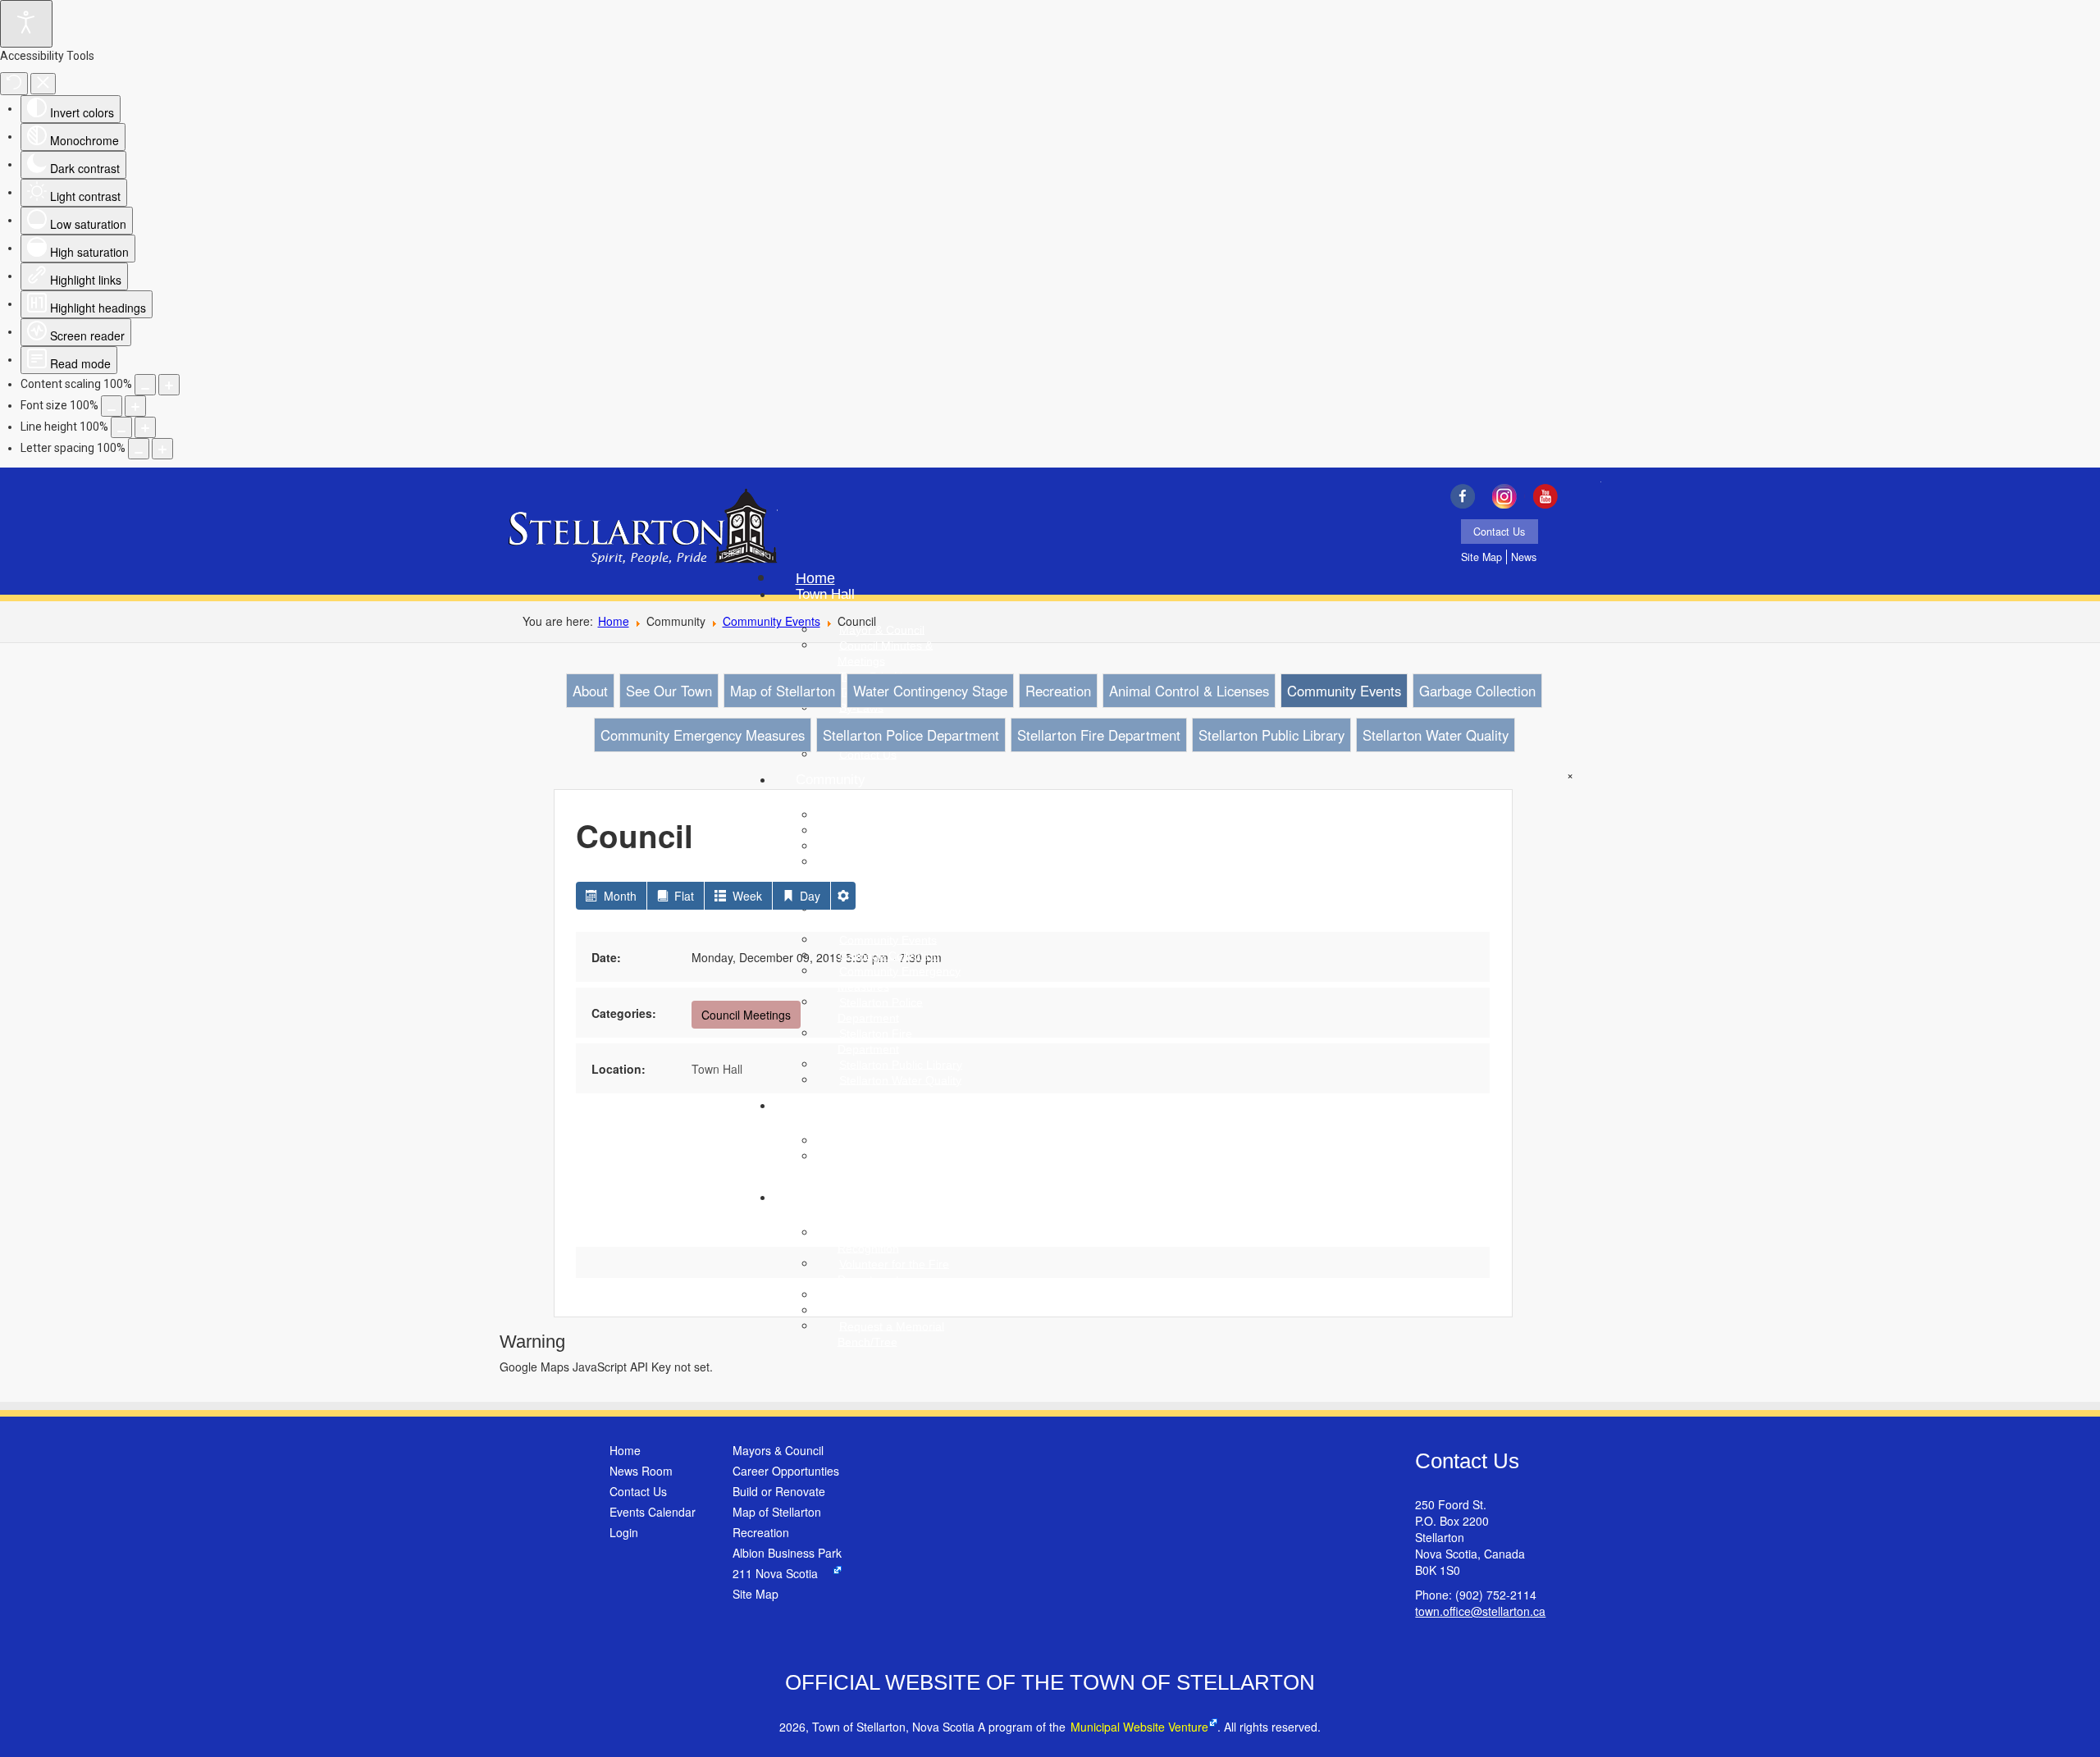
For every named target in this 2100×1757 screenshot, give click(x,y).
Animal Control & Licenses (1189, 691)
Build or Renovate (779, 1491)
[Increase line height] (145, 427)
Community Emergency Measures (703, 735)
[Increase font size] (135, 406)
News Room (641, 1471)
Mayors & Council (778, 1450)
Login (624, 1532)
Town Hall (717, 1069)
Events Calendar (653, 1512)
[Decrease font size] (112, 406)
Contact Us (1499, 532)
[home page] (643, 528)
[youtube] (1550, 496)
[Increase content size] (169, 385)
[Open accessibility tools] (26, 24)
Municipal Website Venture (1139, 1727)
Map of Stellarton (783, 691)
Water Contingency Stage (930, 691)
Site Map (1481, 557)
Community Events (772, 621)
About (590, 691)
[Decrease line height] (121, 427)
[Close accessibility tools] (43, 84)
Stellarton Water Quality (1436, 735)
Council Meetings (746, 1015)
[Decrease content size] (145, 385)
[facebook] (1466, 496)
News (1524, 557)
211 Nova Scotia (775, 1573)
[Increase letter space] (162, 449)
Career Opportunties (786, 1471)
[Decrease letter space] (139, 449)
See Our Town (669, 691)
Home (614, 621)
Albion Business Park (787, 1553)
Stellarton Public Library (1271, 735)
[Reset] (14, 84)
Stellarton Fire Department (1099, 735)
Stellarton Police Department (911, 735)
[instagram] (1508, 496)
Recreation (1058, 691)
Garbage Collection (1477, 691)
